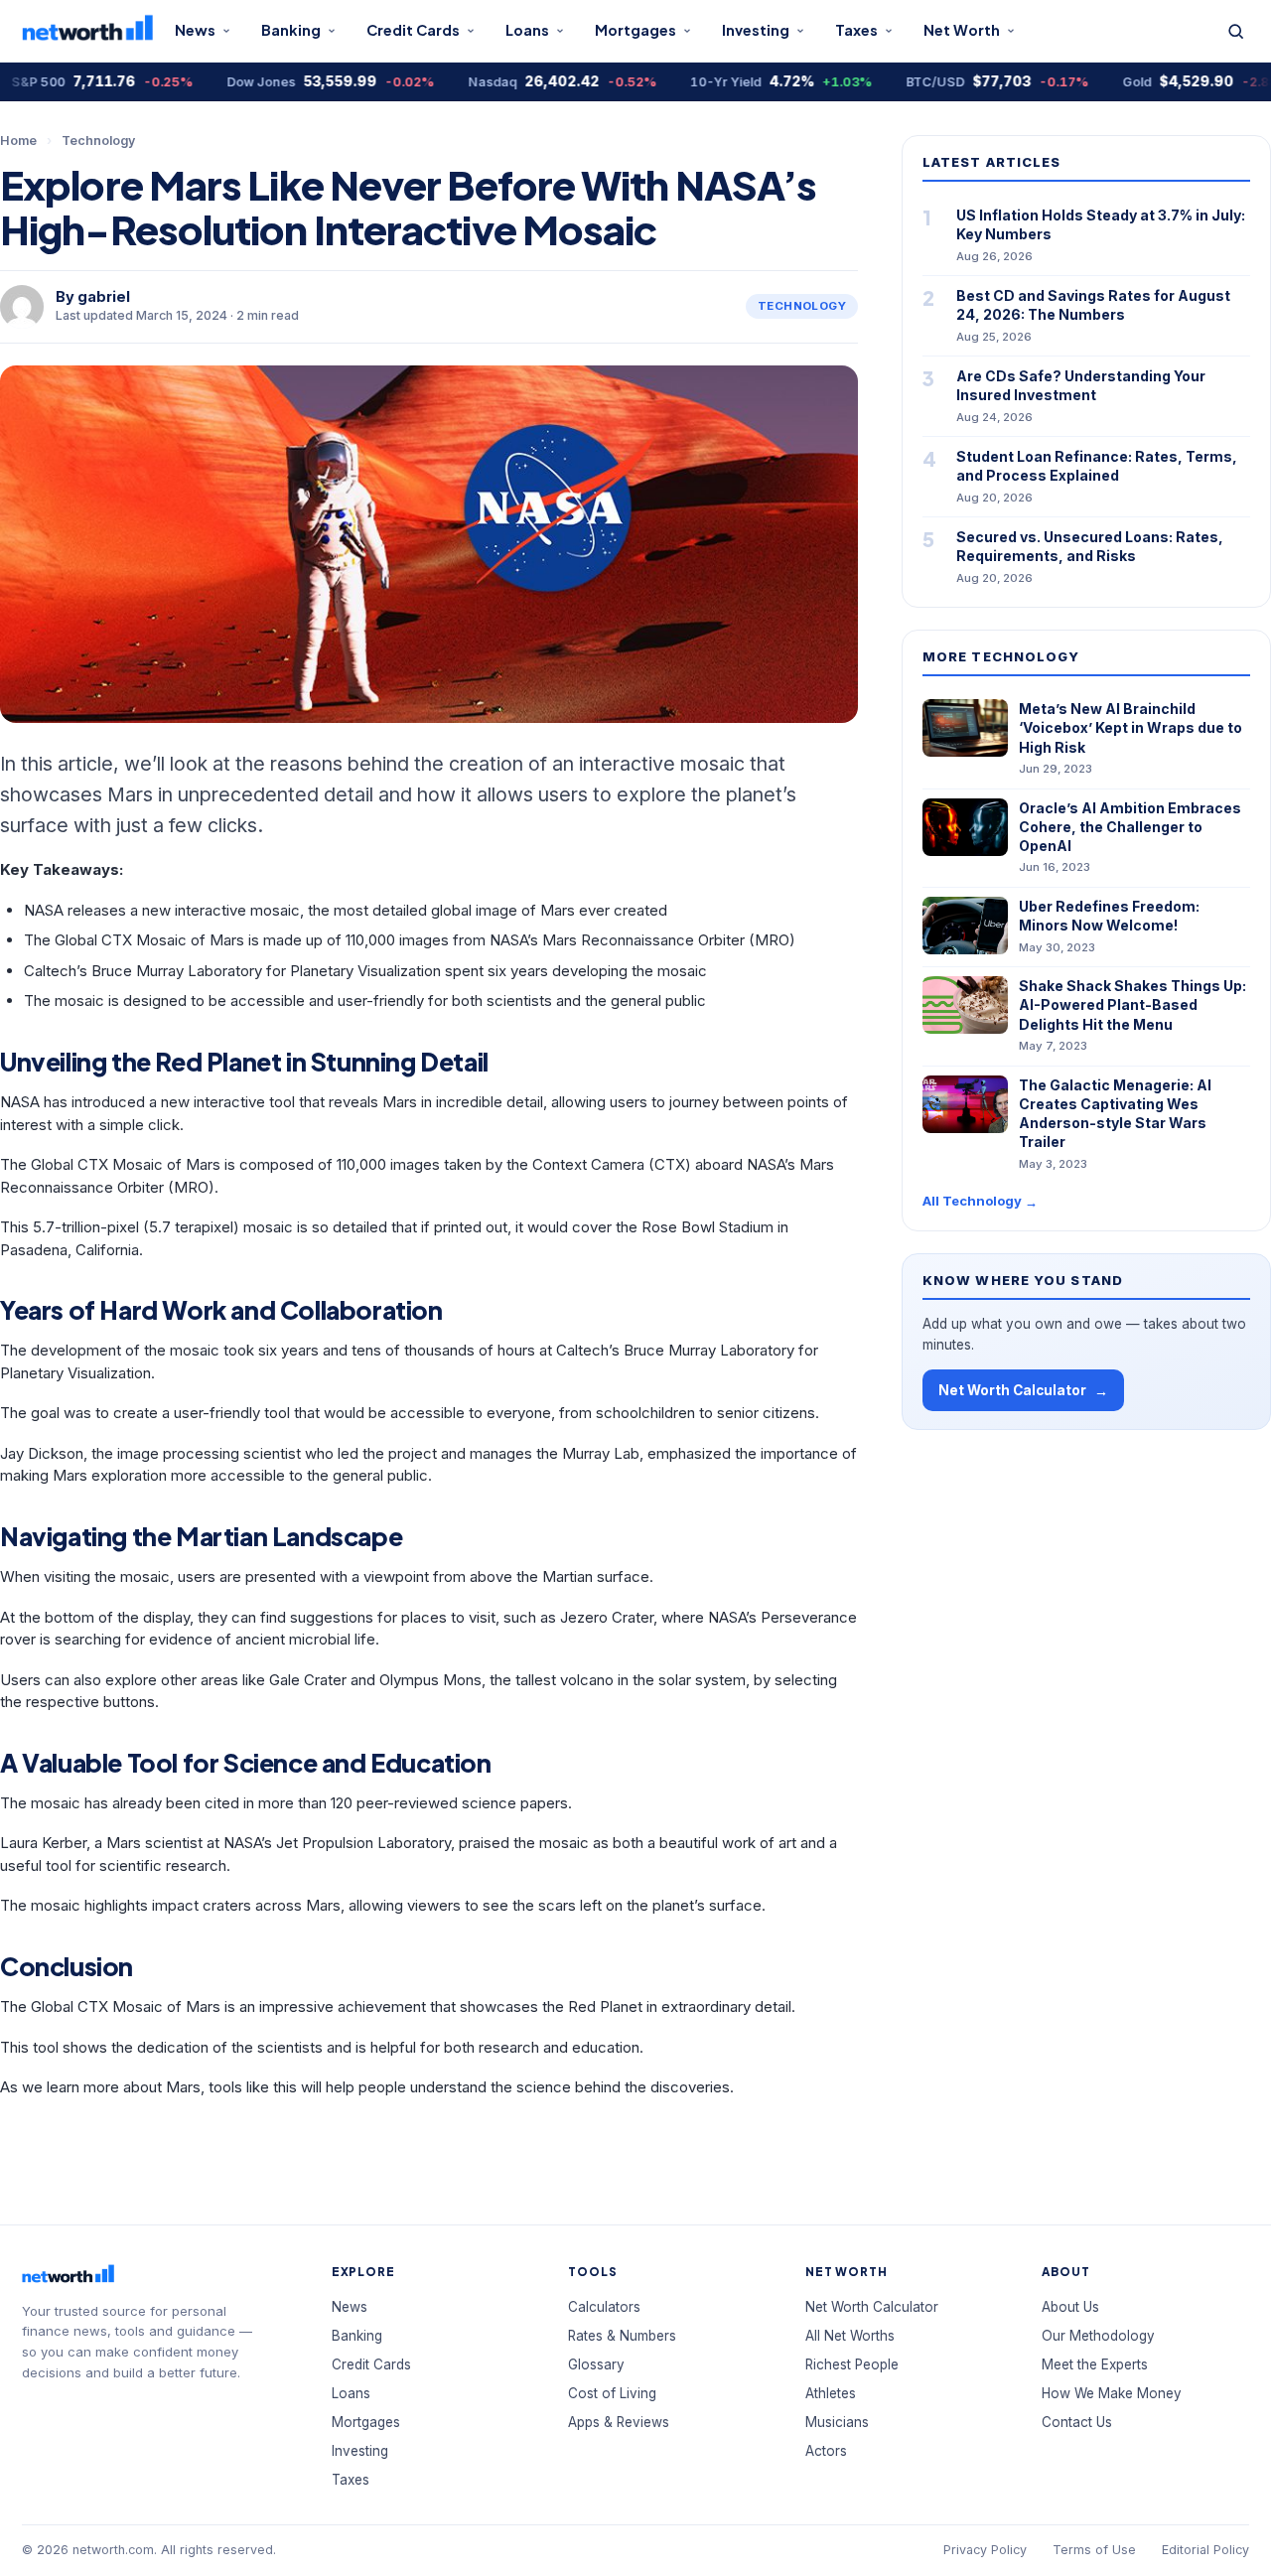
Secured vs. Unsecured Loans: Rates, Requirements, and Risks (1090, 546)
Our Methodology (1098, 2336)
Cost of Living (612, 2393)
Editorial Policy (1205, 2550)
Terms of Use (1094, 2550)
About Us (1070, 2307)
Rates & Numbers (622, 2336)
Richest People (852, 2364)
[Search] (1236, 31)
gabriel (104, 296)
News (195, 30)
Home (18, 141)
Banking (291, 30)
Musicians (837, 2422)
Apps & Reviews (619, 2422)
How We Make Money (1112, 2393)
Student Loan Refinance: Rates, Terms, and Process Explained (1097, 466)
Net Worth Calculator (1023, 1391)
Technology (98, 141)
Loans (527, 30)
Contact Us (1077, 2422)
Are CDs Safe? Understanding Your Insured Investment (1081, 385)
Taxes (856, 30)
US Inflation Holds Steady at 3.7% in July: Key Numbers (1101, 224)
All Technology (980, 1201)
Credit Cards (413, 30)
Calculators (604, 2307)
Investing (756, 30)
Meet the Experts (1095, 2364)
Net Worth (962, 30)
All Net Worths (850, 2336)
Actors (826, 2451)
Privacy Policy (985, 2550)
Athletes (831, 2393)
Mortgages (635, 30)
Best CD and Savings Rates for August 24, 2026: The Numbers (1093, 305)
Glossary (596, 2364)
